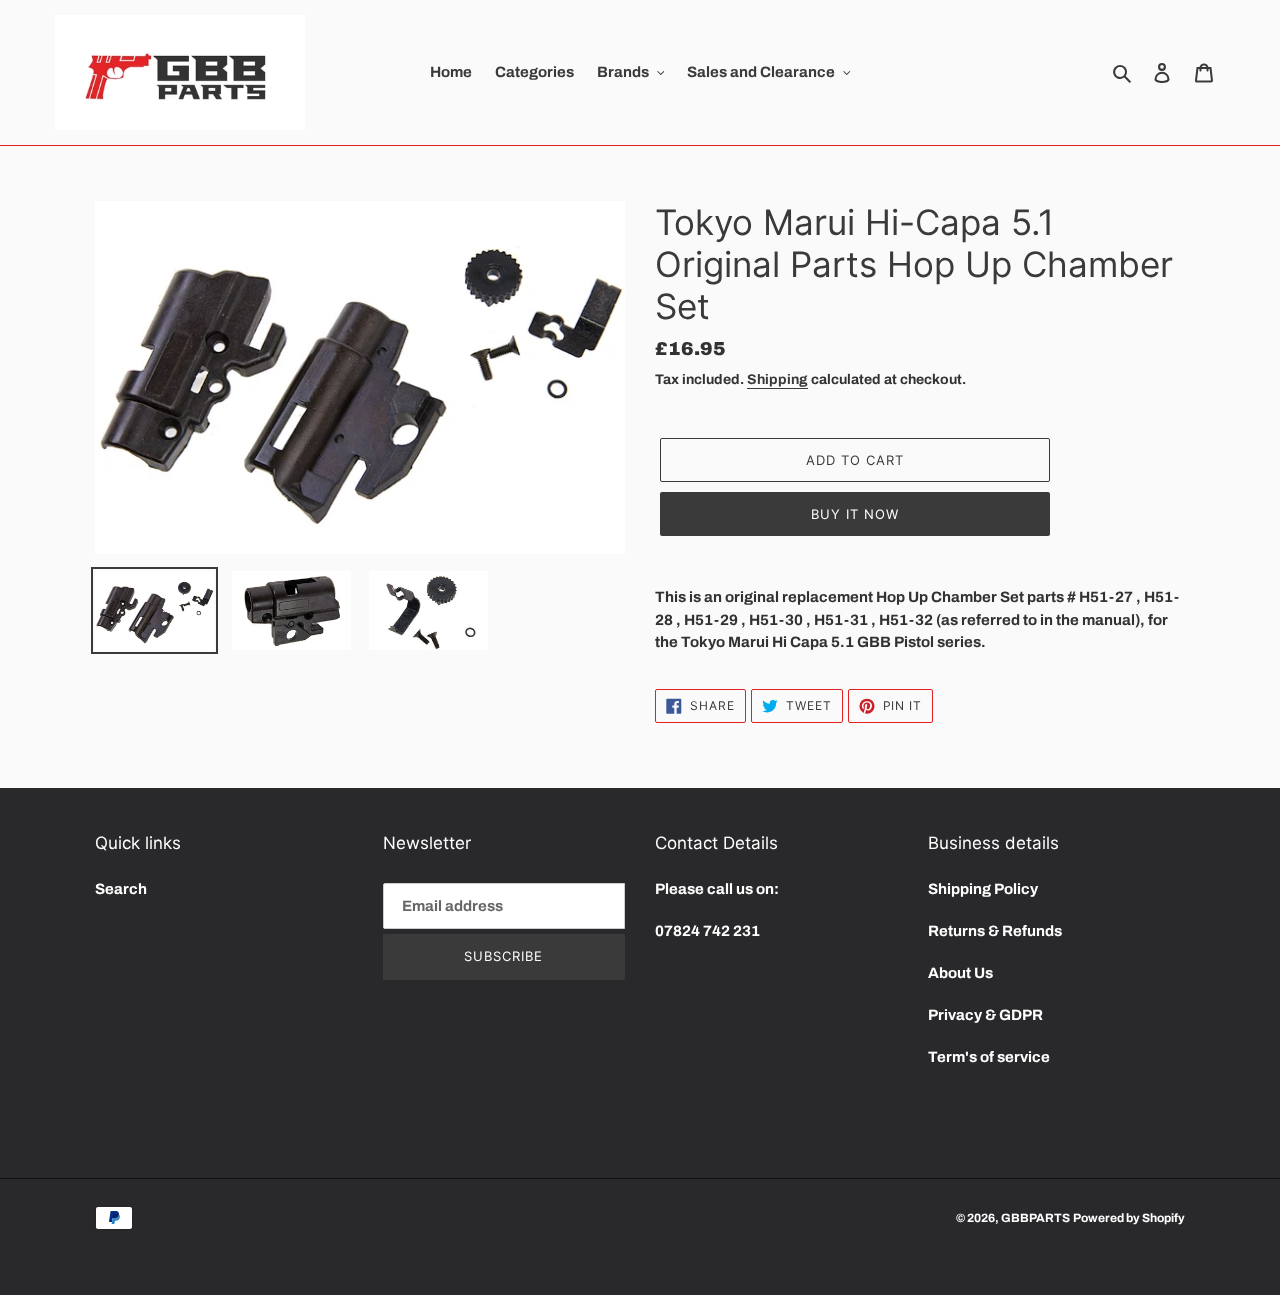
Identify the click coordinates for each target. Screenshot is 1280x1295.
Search (121, 889)
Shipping (777, 379)
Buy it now (855, 514)
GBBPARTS (1035, 1218)
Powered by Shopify (1129, 1218)
